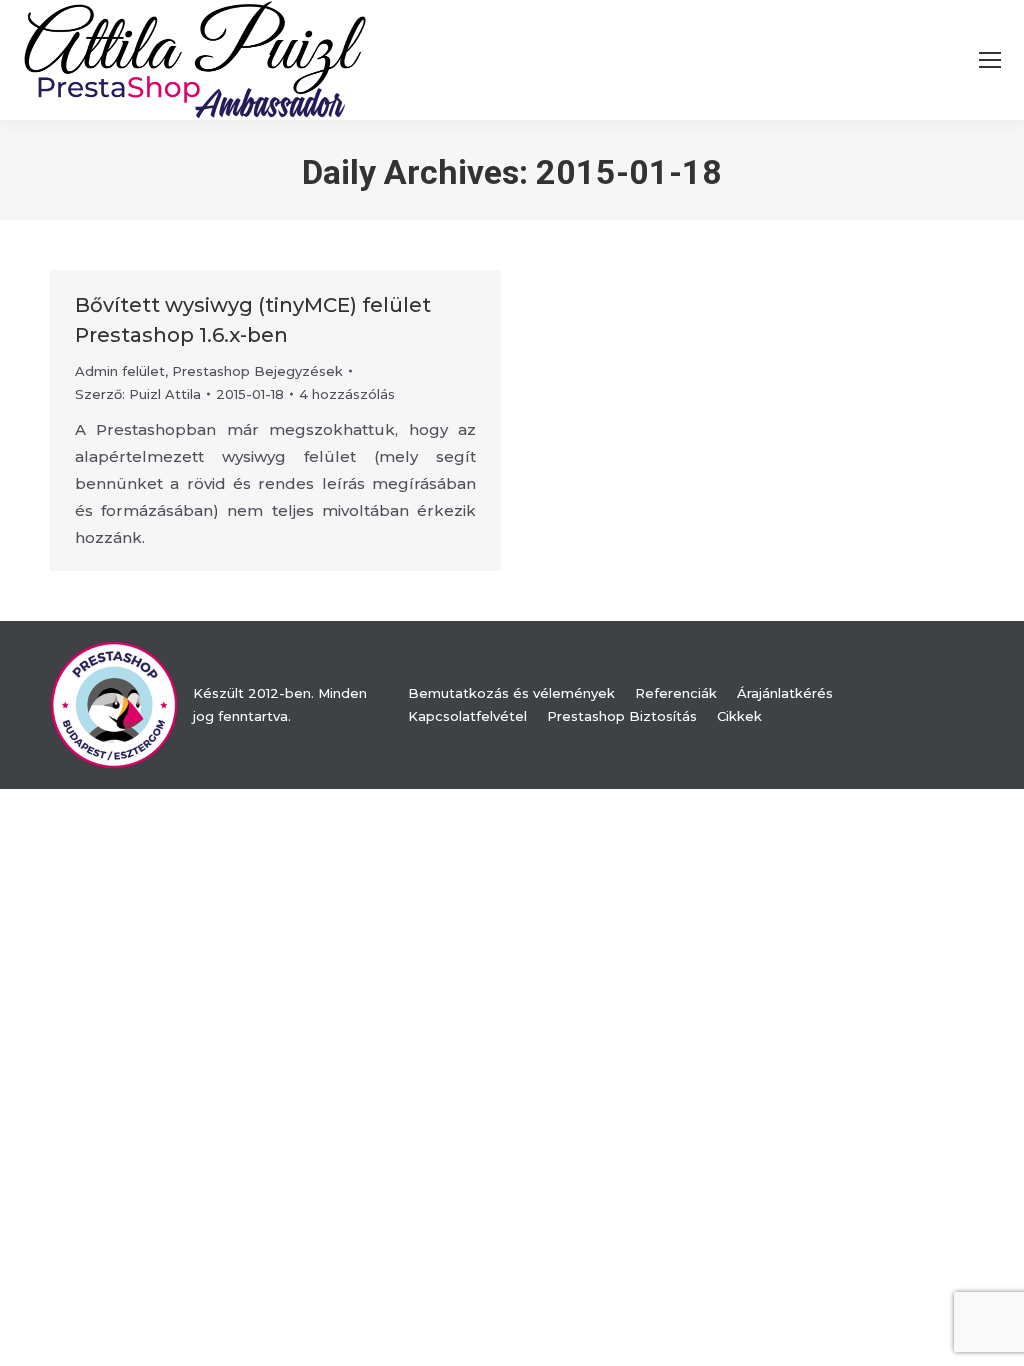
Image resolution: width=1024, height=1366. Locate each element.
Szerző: (138, 394)
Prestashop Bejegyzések (257, 371)
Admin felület (120, 371)
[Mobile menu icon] (990, 60)
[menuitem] (511, 693)
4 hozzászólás (347, 394)
